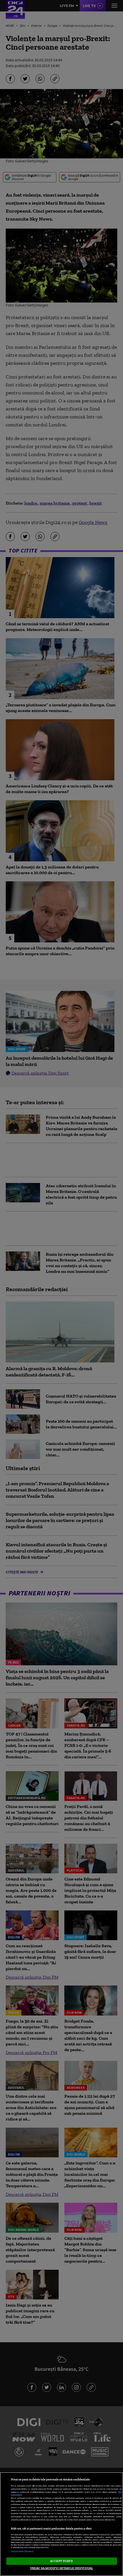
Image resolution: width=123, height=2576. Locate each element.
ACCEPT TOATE (61, 2561)
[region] (61, 2524)
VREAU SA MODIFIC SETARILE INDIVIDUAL (61, 2568)
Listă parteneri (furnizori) (22, 2551)
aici (91, 2510)
